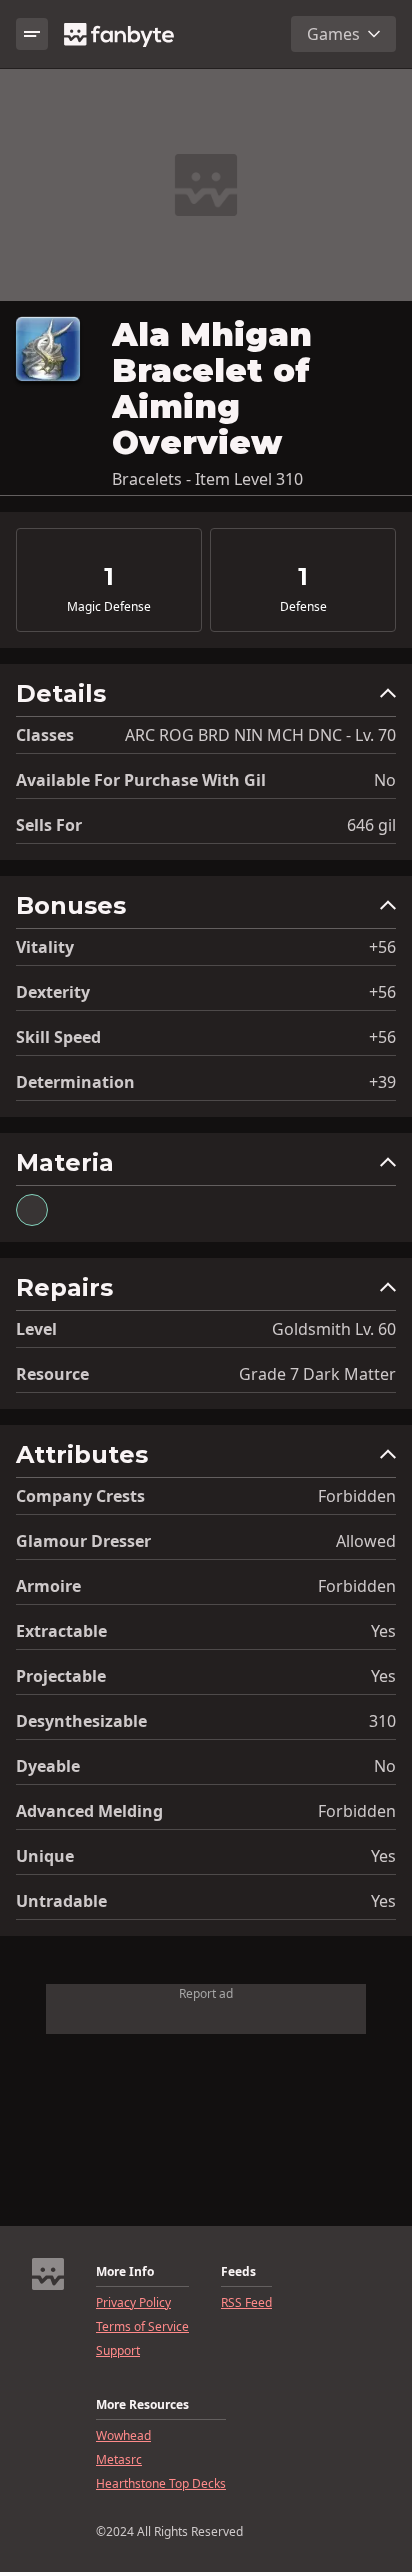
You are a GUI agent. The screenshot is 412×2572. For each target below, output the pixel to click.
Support (118, 2351)
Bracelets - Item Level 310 (207, 479)
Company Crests (80, 1496)
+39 (382, 1082)
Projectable (61, 1676)
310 (382, 1721)
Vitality (45, 947)
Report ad (206, 1993)
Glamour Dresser (83, 1541)
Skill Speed (58, 1037)
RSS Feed (246, 2303)
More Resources (142, 2405)
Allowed (366, 1541)
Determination (75, 1082)
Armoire (48, 1586)
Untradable (61, 1901)
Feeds (238, 2272)
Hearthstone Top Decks (161, 2484)
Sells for (49, 825)
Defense (303, 607)
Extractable (61, 1631)
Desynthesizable (81, 1721)
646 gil (371, 825)
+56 (382, 947)
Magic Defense (109, 607)
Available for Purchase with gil (141, 780)
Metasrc (119, 2460)
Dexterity (53, 992)
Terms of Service (142, 2327)
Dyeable (48, 1766)
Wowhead (123, 2436)
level (36, 1329)
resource (52, 1374)
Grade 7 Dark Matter (317, 1374)
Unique (45, 1856)
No (385, 780)
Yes (383, 1631)
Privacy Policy (133, 2303)
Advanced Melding (89, 1811)
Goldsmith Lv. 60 (334, 1329)
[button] (206, 698)
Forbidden (357, 1496)
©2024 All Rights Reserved (169, 2532)
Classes (45, 735)
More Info (125, 2272)
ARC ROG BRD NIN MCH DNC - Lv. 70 (260, 735)
